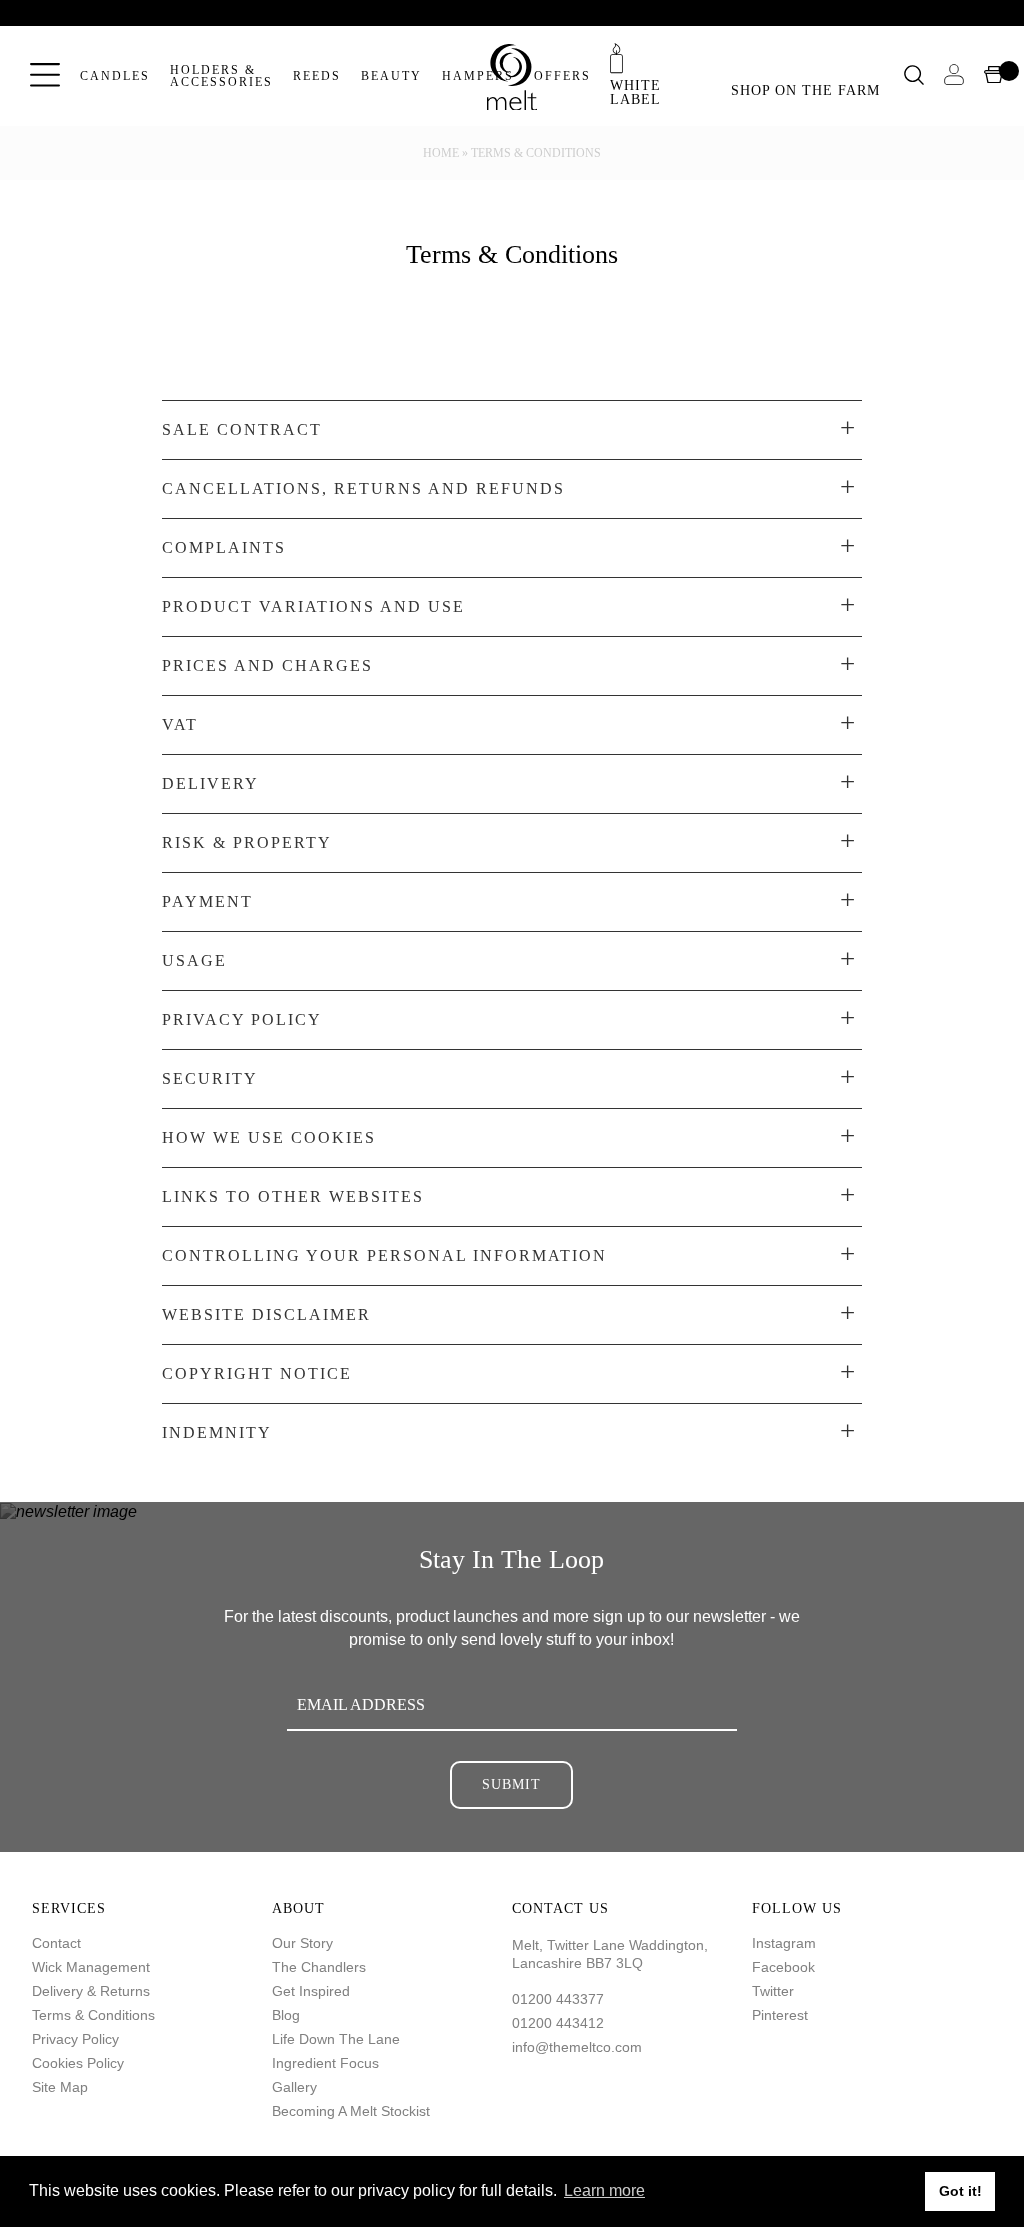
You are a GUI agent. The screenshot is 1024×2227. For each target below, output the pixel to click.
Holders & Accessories (221, 76)
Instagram (784, 1943)
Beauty (391, 76)
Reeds (317, 76)
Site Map (60, 2087)
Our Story (302, 1943)
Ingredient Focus (325, 2063)
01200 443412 (558, 2023)
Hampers (478, 76)
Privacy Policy (75, 2039)
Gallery (294, 2087)
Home (441, 153)
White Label (635, 92)
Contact (56, 1943)
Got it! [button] (960, 2191)
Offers (562, 76)
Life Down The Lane (336, 2039)
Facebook (783, 1967)
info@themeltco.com (577, 2047)
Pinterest (780, 2015)
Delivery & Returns (91, 1991)
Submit (511, 1784)
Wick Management (91, 1967)
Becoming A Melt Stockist (351, 2111)
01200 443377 (558, 1999)
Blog (286, 2015)
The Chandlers (319, 1967)
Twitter (773, 1991)
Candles (115, 76)
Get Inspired (311, 1991)
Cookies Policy (78, 2063)
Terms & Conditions (93, 2015)
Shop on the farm (805, 90)
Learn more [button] (604, 2190)
